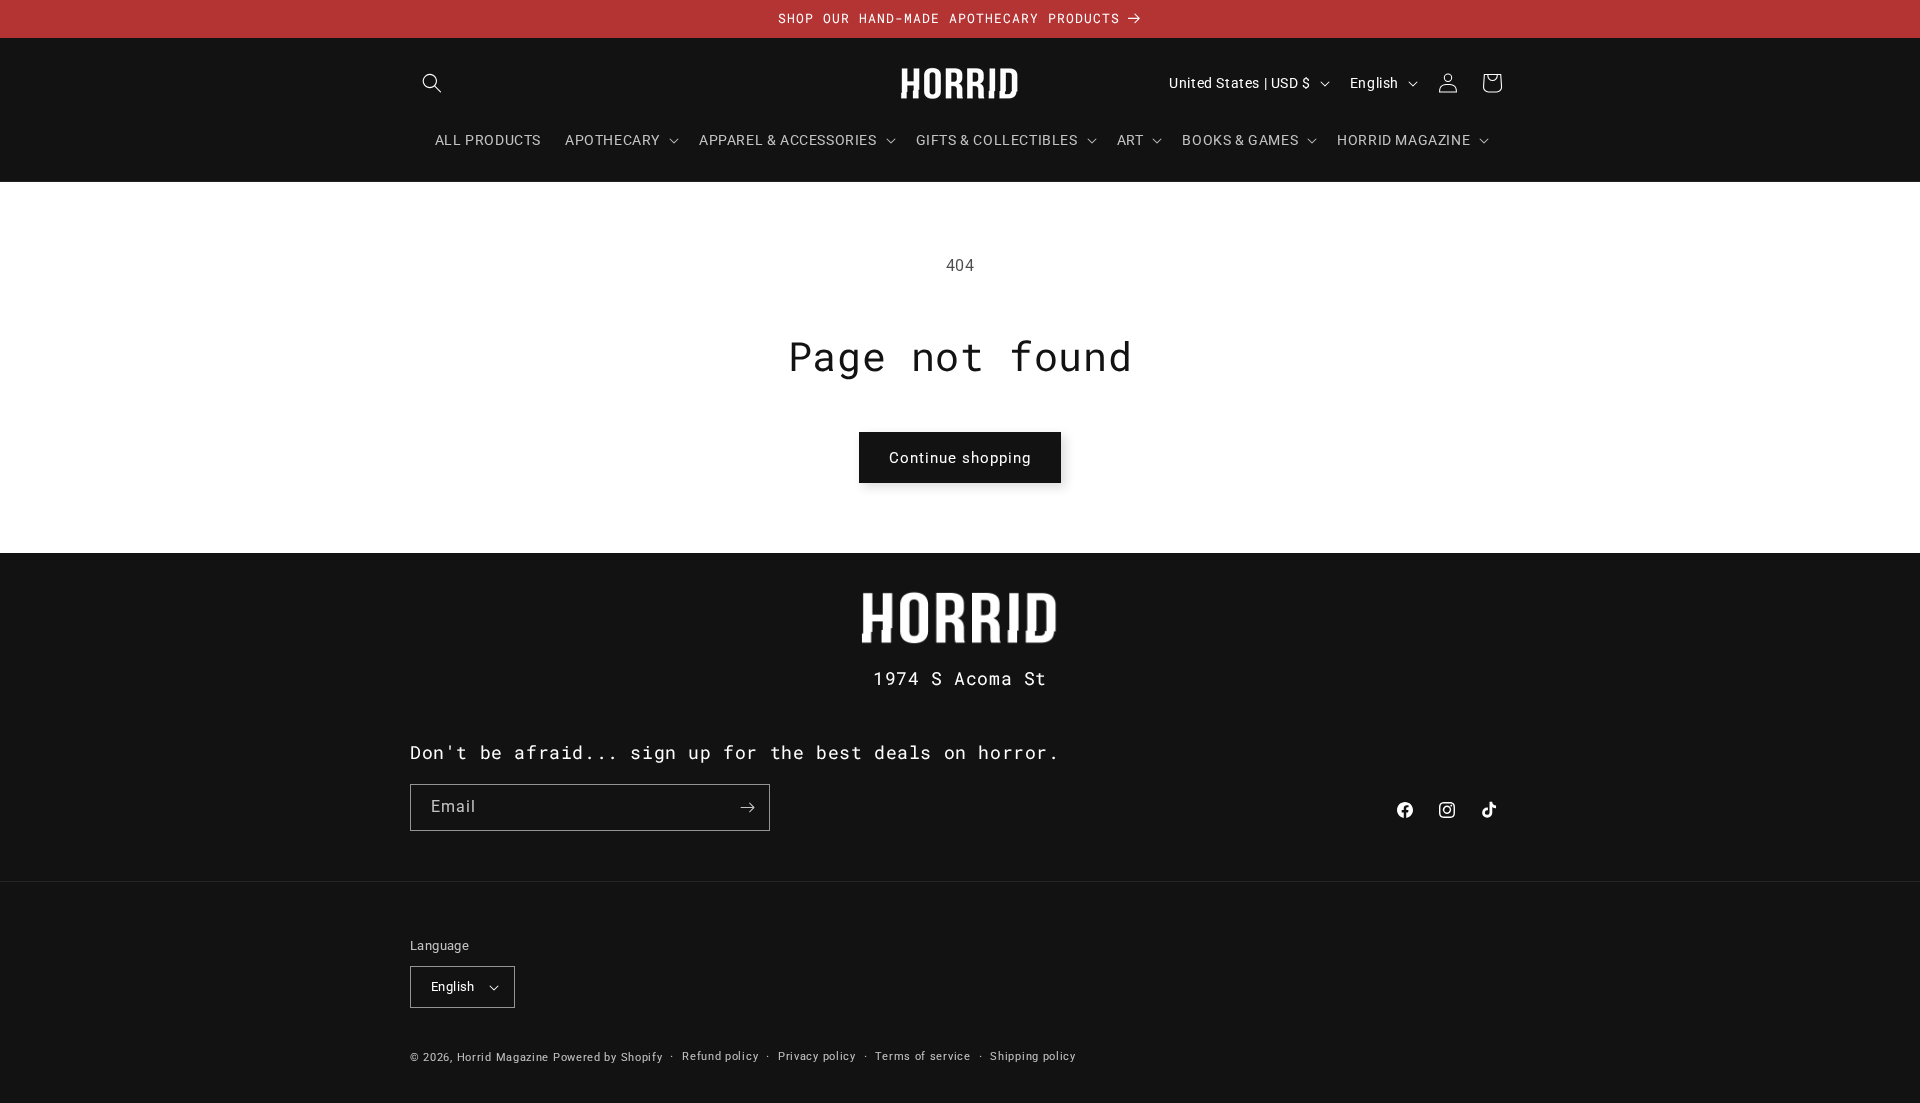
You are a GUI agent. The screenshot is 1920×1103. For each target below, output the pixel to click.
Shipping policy (1033, 1056)
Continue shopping (960, 458)
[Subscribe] (747, 807)
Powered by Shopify (608, 1057)
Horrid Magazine (503, 1057)
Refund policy (720, 1056)
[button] (432, 83)
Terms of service (922, 1056)
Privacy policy (817, 1056)
